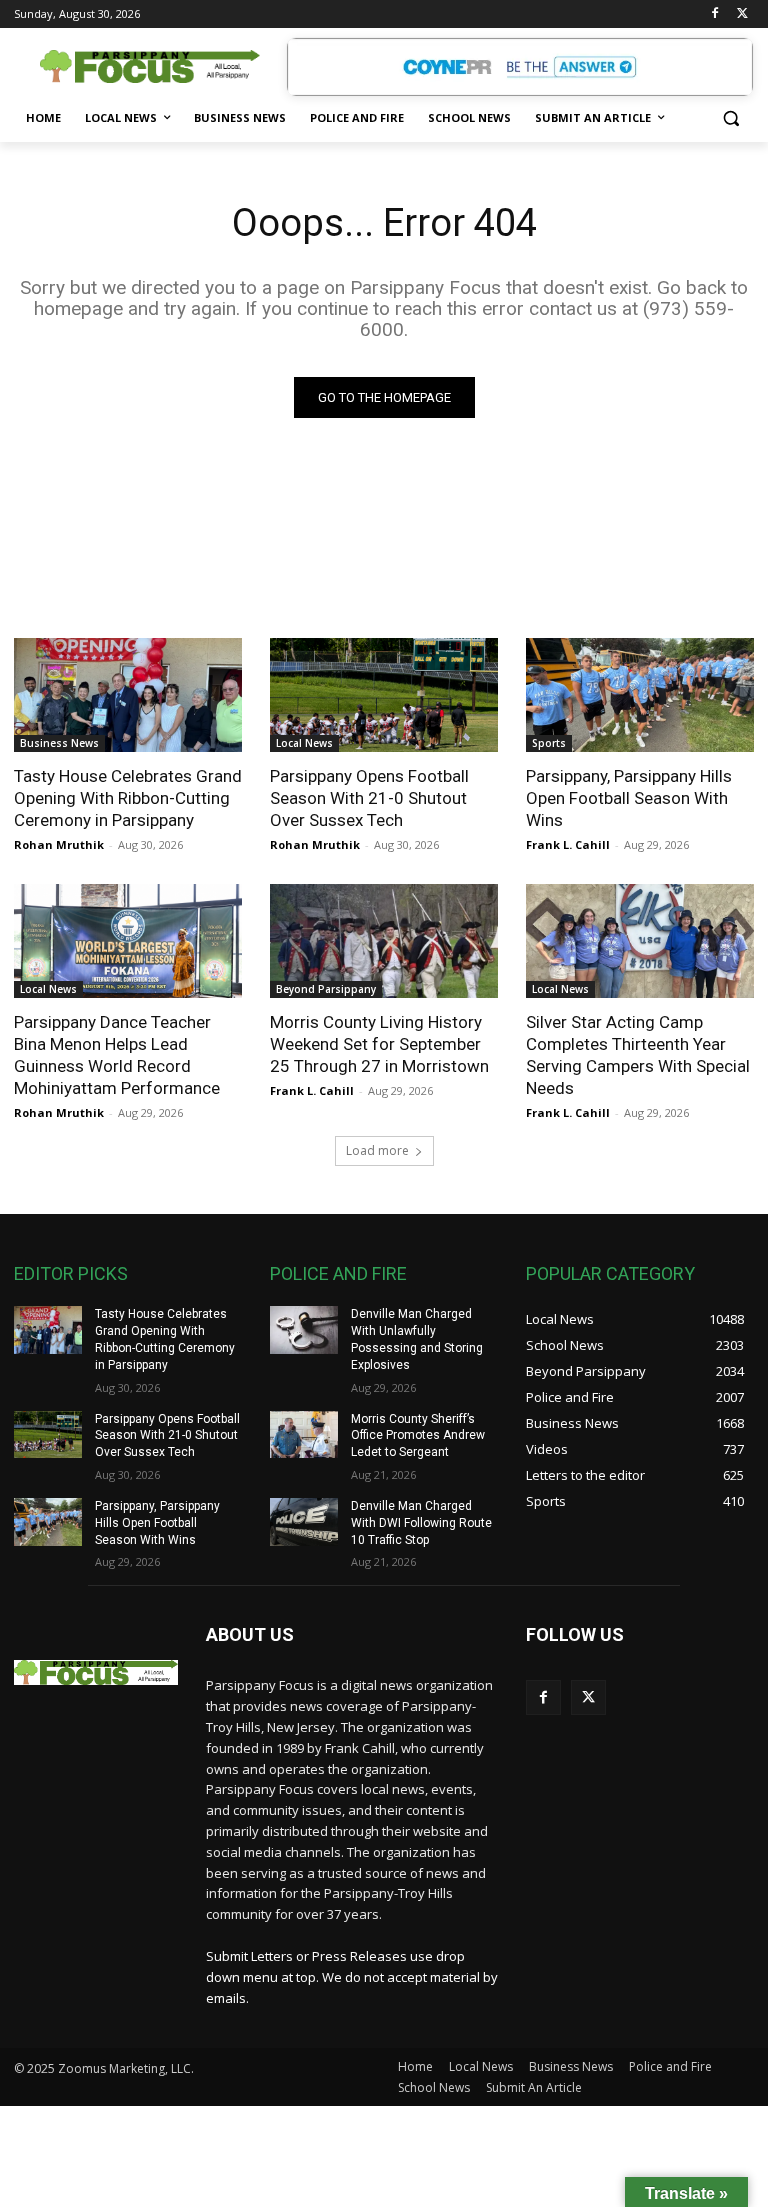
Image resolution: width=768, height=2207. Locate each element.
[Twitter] (742, 14)
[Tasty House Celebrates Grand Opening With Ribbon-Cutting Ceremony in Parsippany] (128, 695)
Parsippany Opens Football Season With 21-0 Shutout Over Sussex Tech (369, 798)
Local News (304, 743)
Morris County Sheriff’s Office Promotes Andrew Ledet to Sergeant (418, 1436)
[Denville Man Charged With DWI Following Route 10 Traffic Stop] (304, 1522)
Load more (377, 1150)
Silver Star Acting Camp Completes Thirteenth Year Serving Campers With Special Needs (638, 1055)
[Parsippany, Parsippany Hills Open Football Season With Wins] (640, 695)
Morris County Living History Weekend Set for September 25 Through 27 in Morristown (379, 1044)
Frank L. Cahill (568, 844)
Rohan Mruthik (59, 844)
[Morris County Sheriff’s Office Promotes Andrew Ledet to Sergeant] (304, 1435)
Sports (549, 743)
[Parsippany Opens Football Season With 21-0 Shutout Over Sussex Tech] (384, 695)
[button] (730, 118)
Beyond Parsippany (326, 989)
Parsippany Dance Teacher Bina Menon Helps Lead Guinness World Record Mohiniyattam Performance (117, 1055)
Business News (59, 743)
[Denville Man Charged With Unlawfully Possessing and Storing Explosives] (304, 1330)
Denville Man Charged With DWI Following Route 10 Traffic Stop (421, 1523)
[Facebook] (714, 14)
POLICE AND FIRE (338, 1273)
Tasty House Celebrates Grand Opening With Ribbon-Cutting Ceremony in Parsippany (128, 798)
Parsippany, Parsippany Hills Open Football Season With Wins (629, 798)
